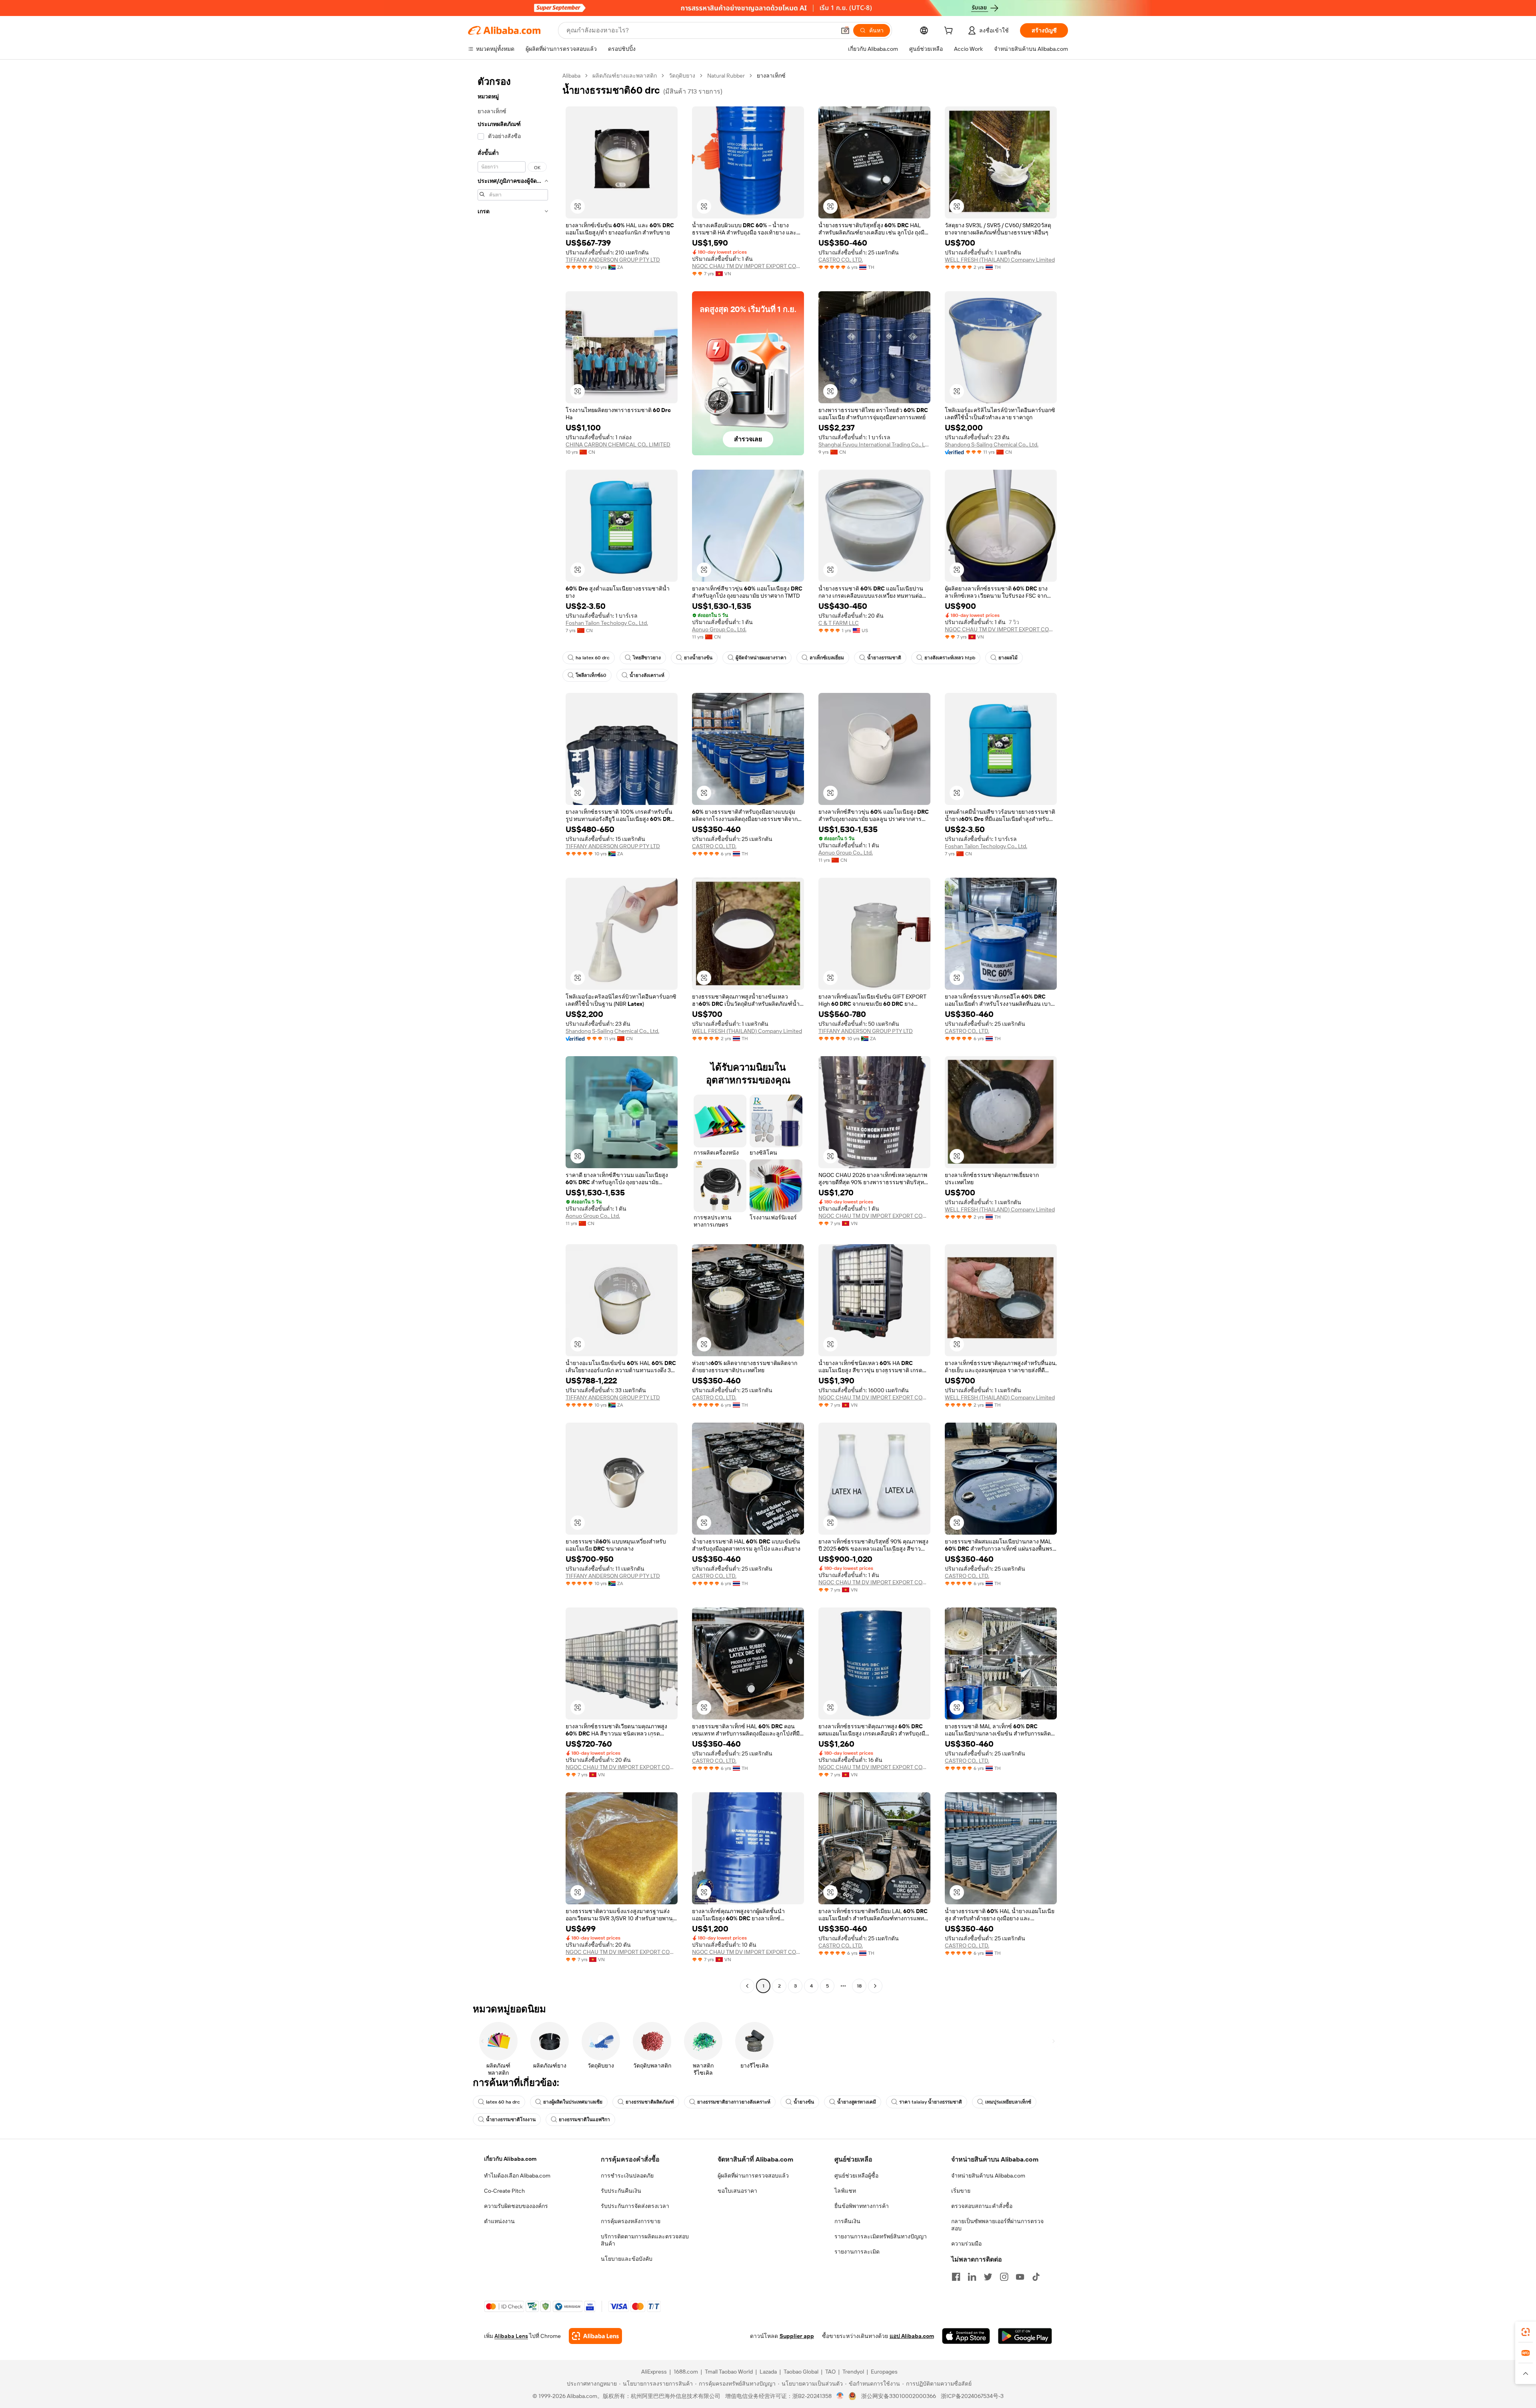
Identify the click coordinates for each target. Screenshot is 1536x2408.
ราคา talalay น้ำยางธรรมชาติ (931, 2102)
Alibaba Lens (511, 2336)
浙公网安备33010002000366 (899, 2396)
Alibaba (571, 76)
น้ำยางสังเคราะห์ (647, 675)
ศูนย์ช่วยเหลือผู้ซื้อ (856, 2176)
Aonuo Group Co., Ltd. (719, 629)
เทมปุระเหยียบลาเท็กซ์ (1008, 2102)
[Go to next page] (875, 1986)
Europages (884, 2372)
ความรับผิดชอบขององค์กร (516, 2206)
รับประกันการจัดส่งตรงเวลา (635, 2206)
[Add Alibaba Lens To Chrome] (595, 2336)
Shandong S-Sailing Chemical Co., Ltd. (992, 444)
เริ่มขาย (961, 2191)
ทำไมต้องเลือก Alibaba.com (517, 2176)
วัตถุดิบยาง (682, 76)
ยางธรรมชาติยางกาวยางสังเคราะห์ (734, 2102)
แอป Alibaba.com (912, 2336)
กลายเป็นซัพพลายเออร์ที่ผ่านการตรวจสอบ (997, 2225)
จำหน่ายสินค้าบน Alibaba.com (988, 2176)
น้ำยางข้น (804, 2102)
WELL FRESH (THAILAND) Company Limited (1000, 260)
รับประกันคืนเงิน (621, 2191)
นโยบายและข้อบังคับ (627, 2259)
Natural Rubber (726, 76)
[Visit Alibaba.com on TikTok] (1036, 2277)
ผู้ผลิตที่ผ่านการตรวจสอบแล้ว (753, 2176)
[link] (1526, 2332)
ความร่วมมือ (966, 2244)
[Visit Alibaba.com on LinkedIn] (972, 2277)
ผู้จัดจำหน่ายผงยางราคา (761, 658)
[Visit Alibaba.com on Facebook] (956, 2277)
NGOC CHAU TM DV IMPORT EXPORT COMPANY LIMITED (748, 266)
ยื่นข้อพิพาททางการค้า (862, 2206)
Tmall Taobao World (729, 2372)
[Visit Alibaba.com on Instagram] (1004, 2277)
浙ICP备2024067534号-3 (972, 2396)
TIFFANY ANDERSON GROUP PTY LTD (613, 260)
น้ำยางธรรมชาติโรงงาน (511, 2120)
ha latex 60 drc (593, 658)
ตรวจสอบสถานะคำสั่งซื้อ (982, 2206)
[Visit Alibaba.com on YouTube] (1020, 2277)
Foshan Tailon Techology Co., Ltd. (607, 623)
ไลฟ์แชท (845, 2191)
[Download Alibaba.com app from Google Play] (1025, 2336)
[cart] (950, 32)
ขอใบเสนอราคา (737, 2191)
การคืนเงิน (847, 2221)
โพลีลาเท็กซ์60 (591, 675)
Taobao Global (801, 2372)
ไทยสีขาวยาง (647, 658)
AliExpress (654, 2372)
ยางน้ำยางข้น (698, 658)
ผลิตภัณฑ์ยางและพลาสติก (625, 76)
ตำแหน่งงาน (499, 2221)
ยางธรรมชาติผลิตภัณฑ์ (650, 2102)
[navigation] (513, 1032)
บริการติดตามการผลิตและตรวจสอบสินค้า (645, 2240)
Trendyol (853, 2372)
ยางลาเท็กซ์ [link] (771, 76)
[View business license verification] (840, 2396)
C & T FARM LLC (839, 623)
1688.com (686, 2372)
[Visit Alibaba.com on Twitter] (988, 2277)
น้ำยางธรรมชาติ (884, 658)
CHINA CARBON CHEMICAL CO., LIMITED (618, 444)
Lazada (768, 2372)
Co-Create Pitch (504, 2191)
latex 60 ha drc (503, 2102)
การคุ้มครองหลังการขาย (631, 2221)
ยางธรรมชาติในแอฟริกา (584, 2120)
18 (859, 1986)
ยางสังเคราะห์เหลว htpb (950, 658)
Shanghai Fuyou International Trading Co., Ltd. (874, 444)
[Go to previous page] (747, 1986)
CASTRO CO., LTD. (841, 260)
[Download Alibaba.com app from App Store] (966, 2336)
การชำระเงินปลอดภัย (627, 2176)
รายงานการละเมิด (857, 2252)
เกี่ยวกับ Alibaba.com (510, 2159)
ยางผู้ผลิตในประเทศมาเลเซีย (573, 2102)
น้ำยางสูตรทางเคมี (857, 2102)
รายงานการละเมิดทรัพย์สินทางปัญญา (881, 2236)
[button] (845, 30)
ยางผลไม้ (1008, 658)
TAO (830, 2372)
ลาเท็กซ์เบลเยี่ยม (827, 658)
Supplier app (797, 2336)
